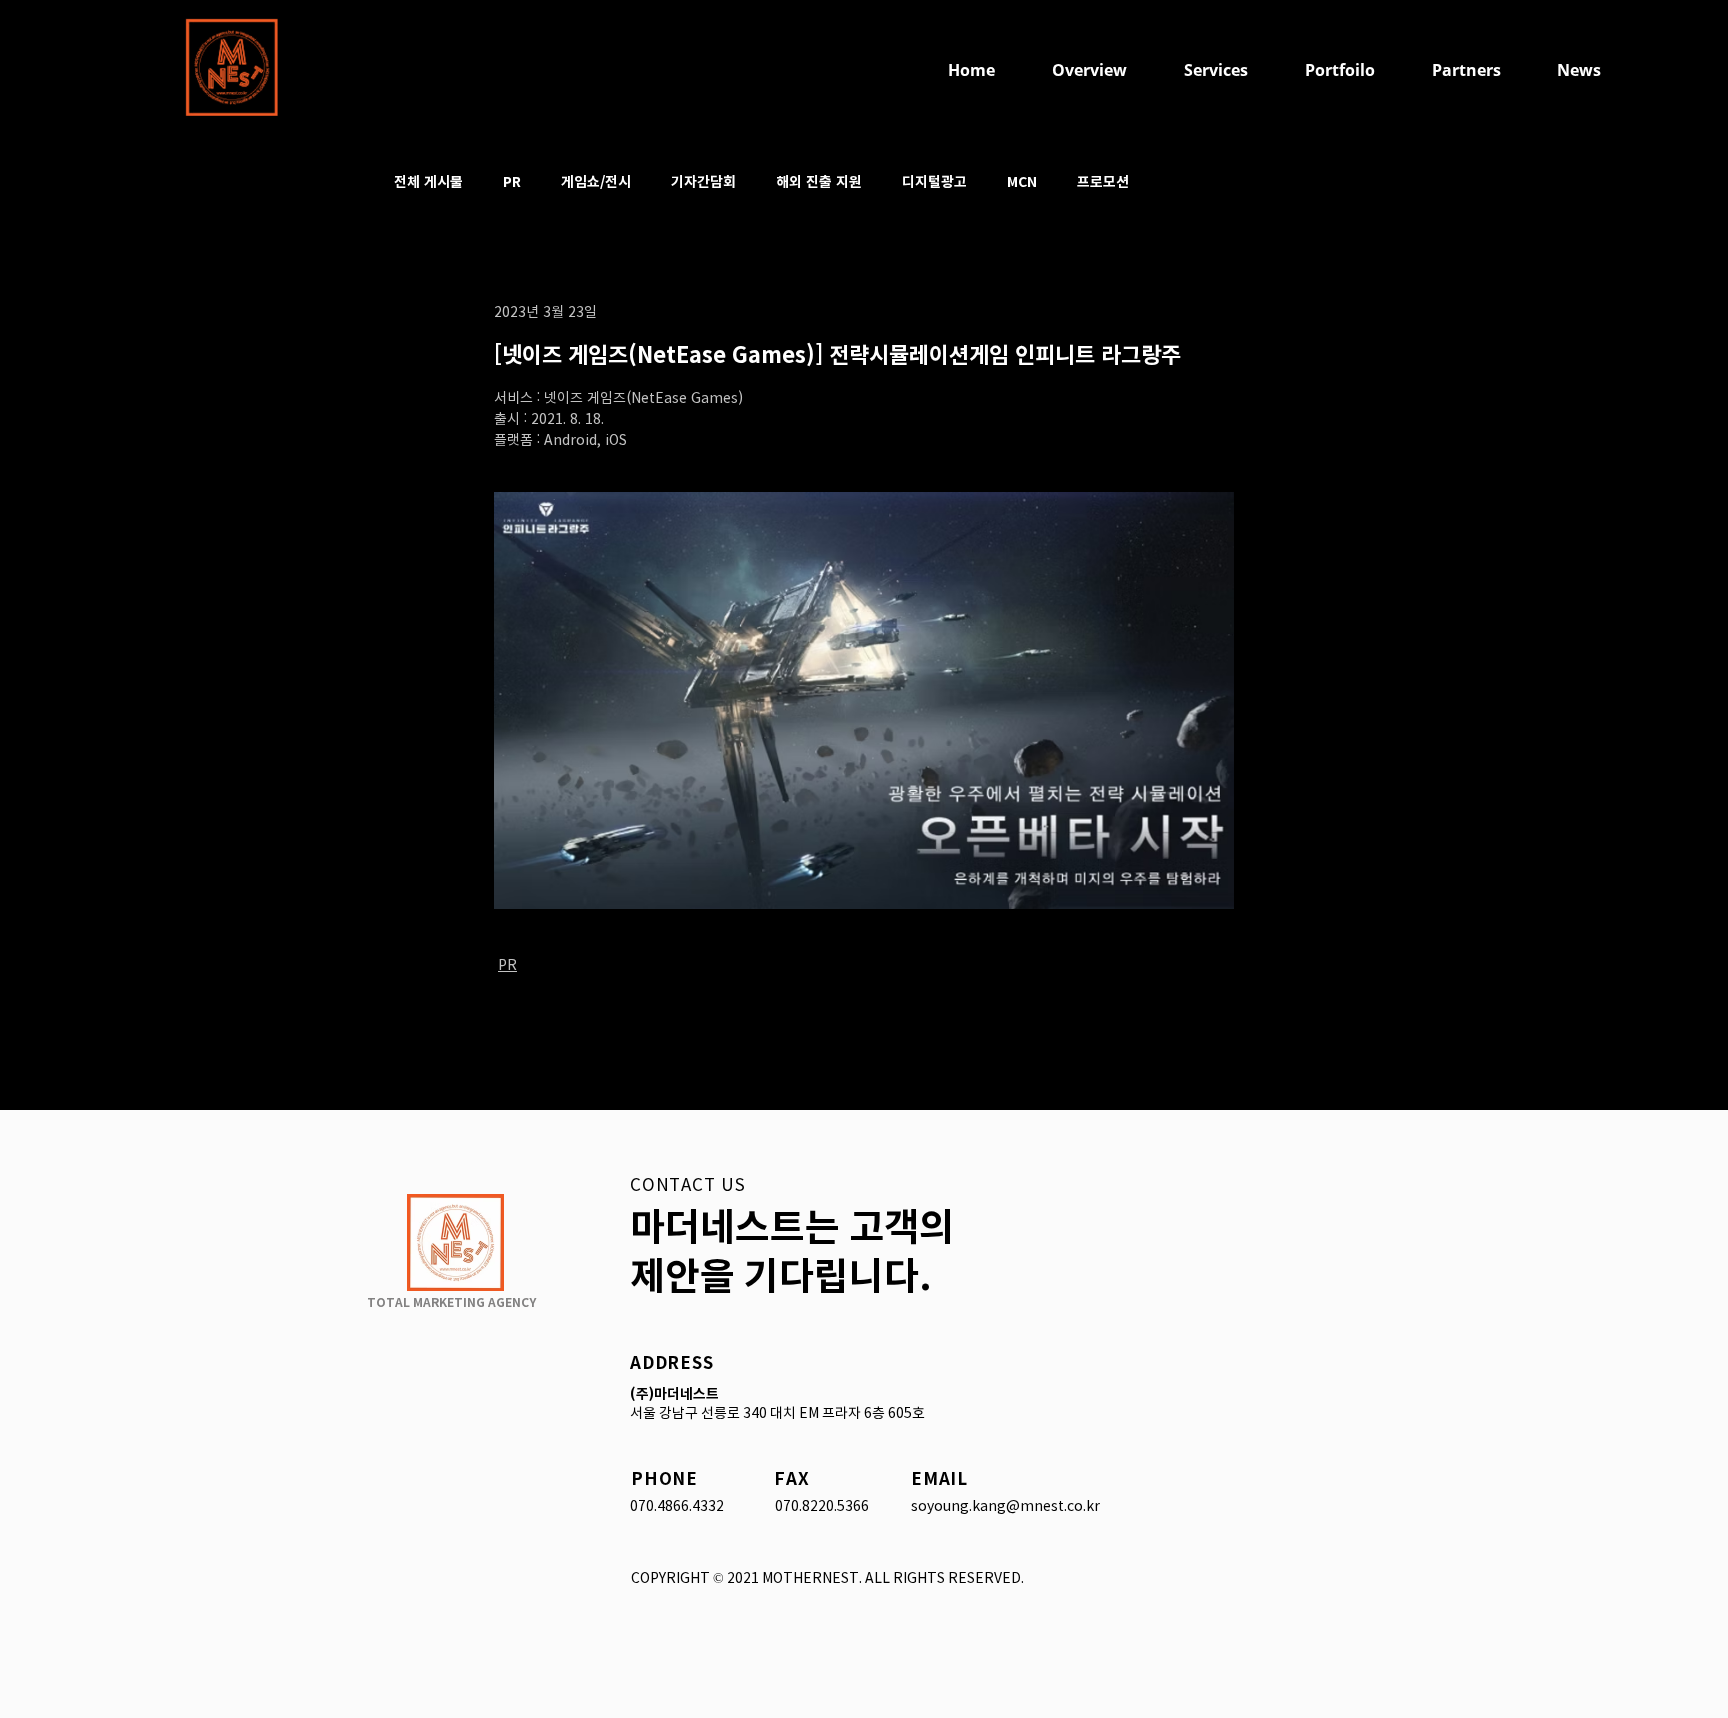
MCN (1022, 181)
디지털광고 (934, 181)
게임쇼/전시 (596, 181)
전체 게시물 (428, 181)
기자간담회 (703, 181)
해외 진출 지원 (819, 181)
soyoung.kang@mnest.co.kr (1005, 1506)
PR (512, 181)
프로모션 (1103, 181)
